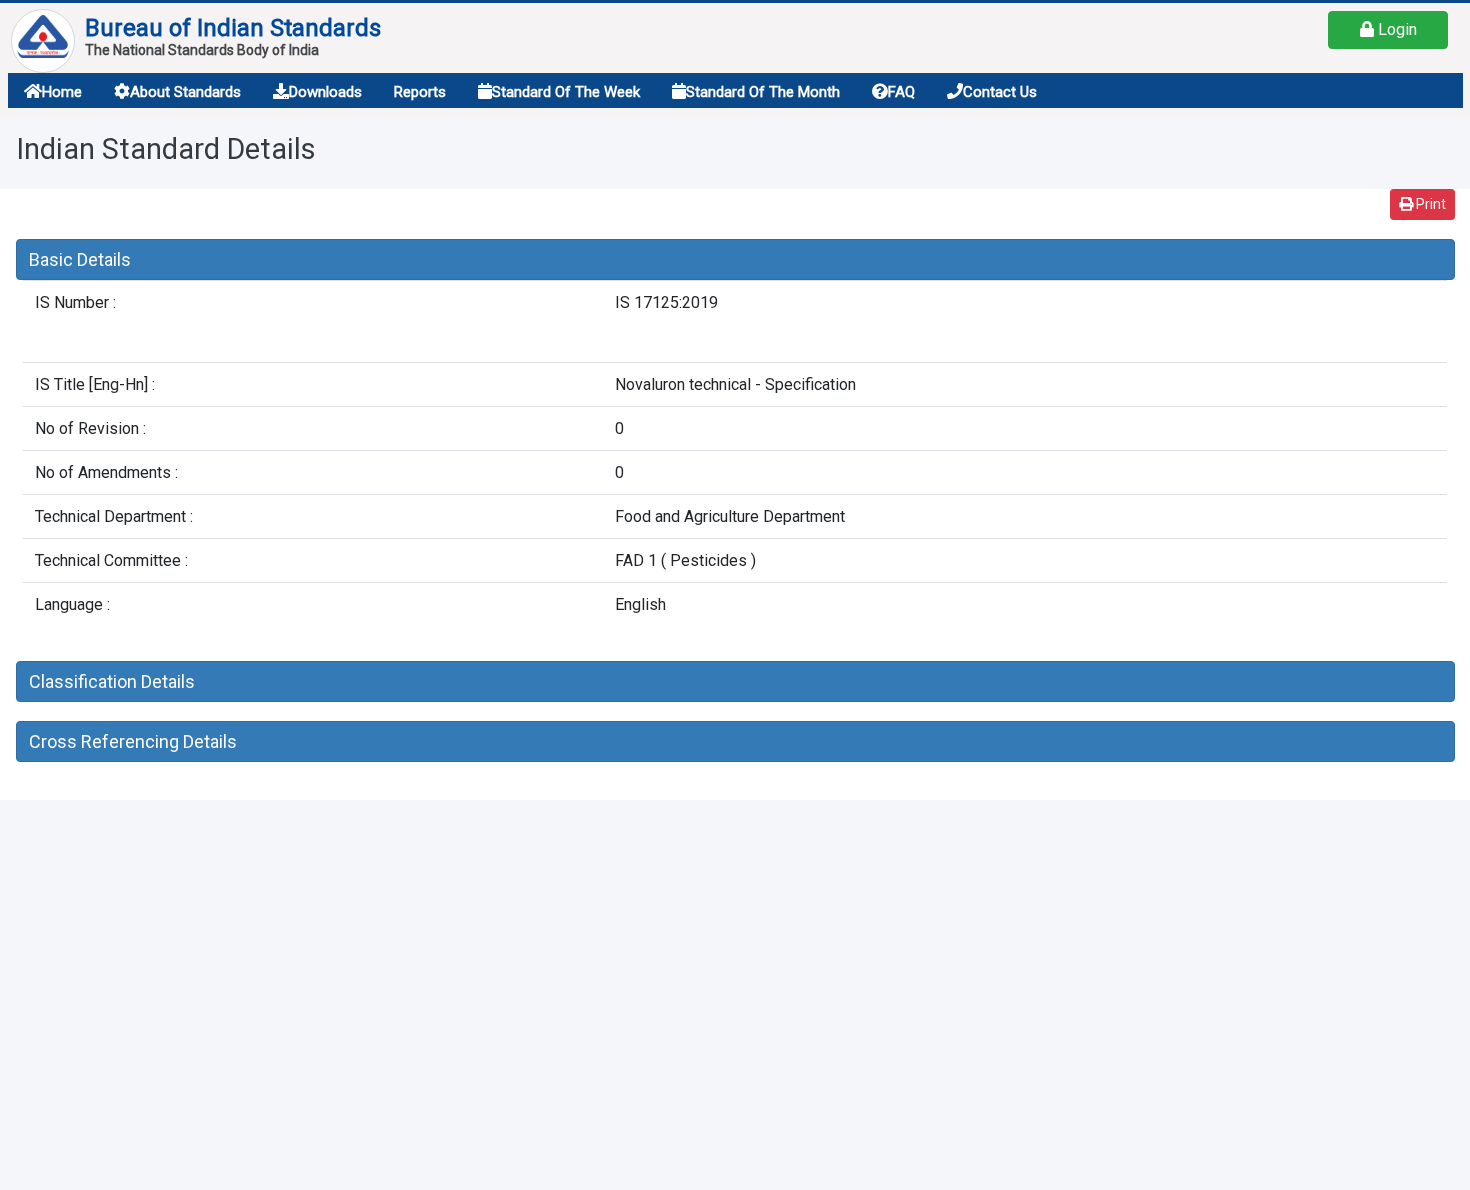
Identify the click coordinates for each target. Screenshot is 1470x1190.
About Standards (185, 92)
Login (1395, 29)
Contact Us (1000, 92)
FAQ (901, 92)
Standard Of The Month (763, 92)
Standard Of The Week (566, 92)
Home (62, 92)
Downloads (325, 92)
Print (1429, 204)
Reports (420, 92)
